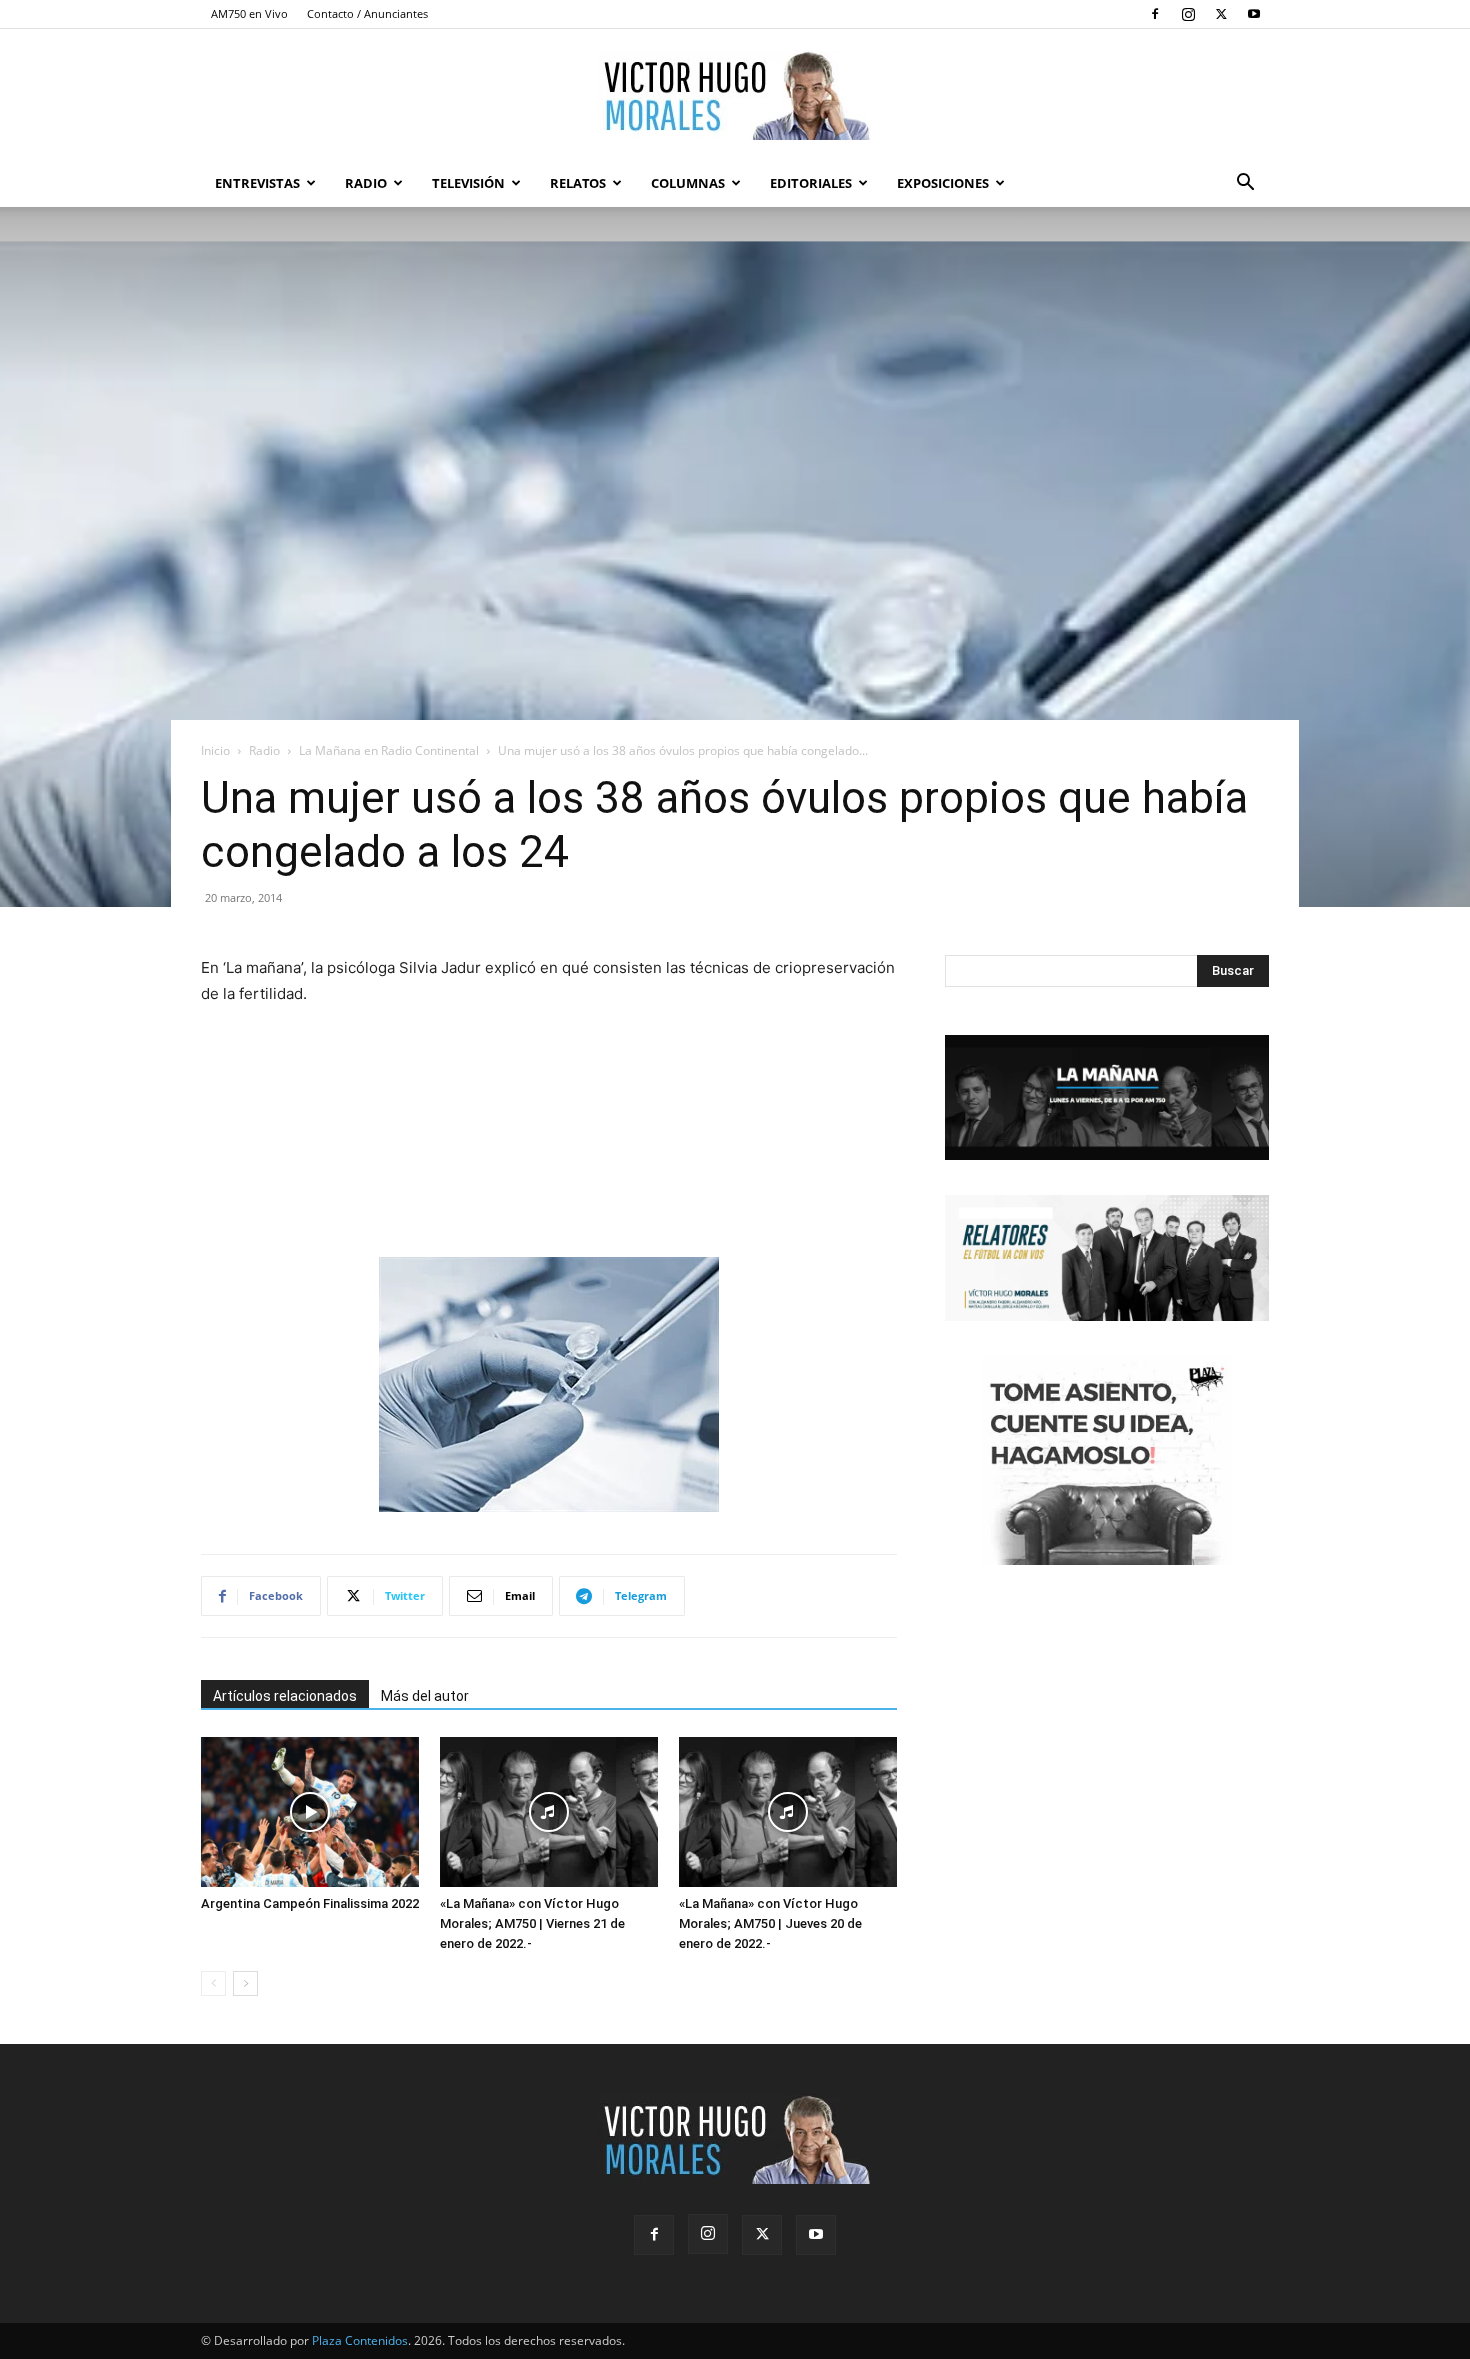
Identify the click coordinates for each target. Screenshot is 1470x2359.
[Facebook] (1155, 14)
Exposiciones (943, 183)
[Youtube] (1254, 14)
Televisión (468, 183)
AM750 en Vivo (249, 13)
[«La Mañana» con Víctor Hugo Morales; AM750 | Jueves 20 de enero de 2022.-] (788, 1812)
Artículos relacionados (285, 1696)
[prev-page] (213, 1983)
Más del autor (425, 1696)
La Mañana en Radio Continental (389, 750)
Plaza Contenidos (360, 2340)
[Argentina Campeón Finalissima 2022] (310, 1812)
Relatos (578, 183)
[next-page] (245, 1983)
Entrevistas (257, 183)
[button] (1245, 184)
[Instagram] (1188, 14)
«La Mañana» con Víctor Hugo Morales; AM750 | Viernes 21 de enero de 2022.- (532, 1923)
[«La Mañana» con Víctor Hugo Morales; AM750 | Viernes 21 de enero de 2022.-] (549, 1812)
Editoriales (811, 183)
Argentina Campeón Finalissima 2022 (310, 1903)
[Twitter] (1221, 14)
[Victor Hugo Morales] (735, 95)
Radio (366, 183)
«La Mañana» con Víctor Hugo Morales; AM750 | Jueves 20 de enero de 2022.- (770, 1923)
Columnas (688, 183)
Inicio (215, 750)
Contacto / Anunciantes (367, 13)
